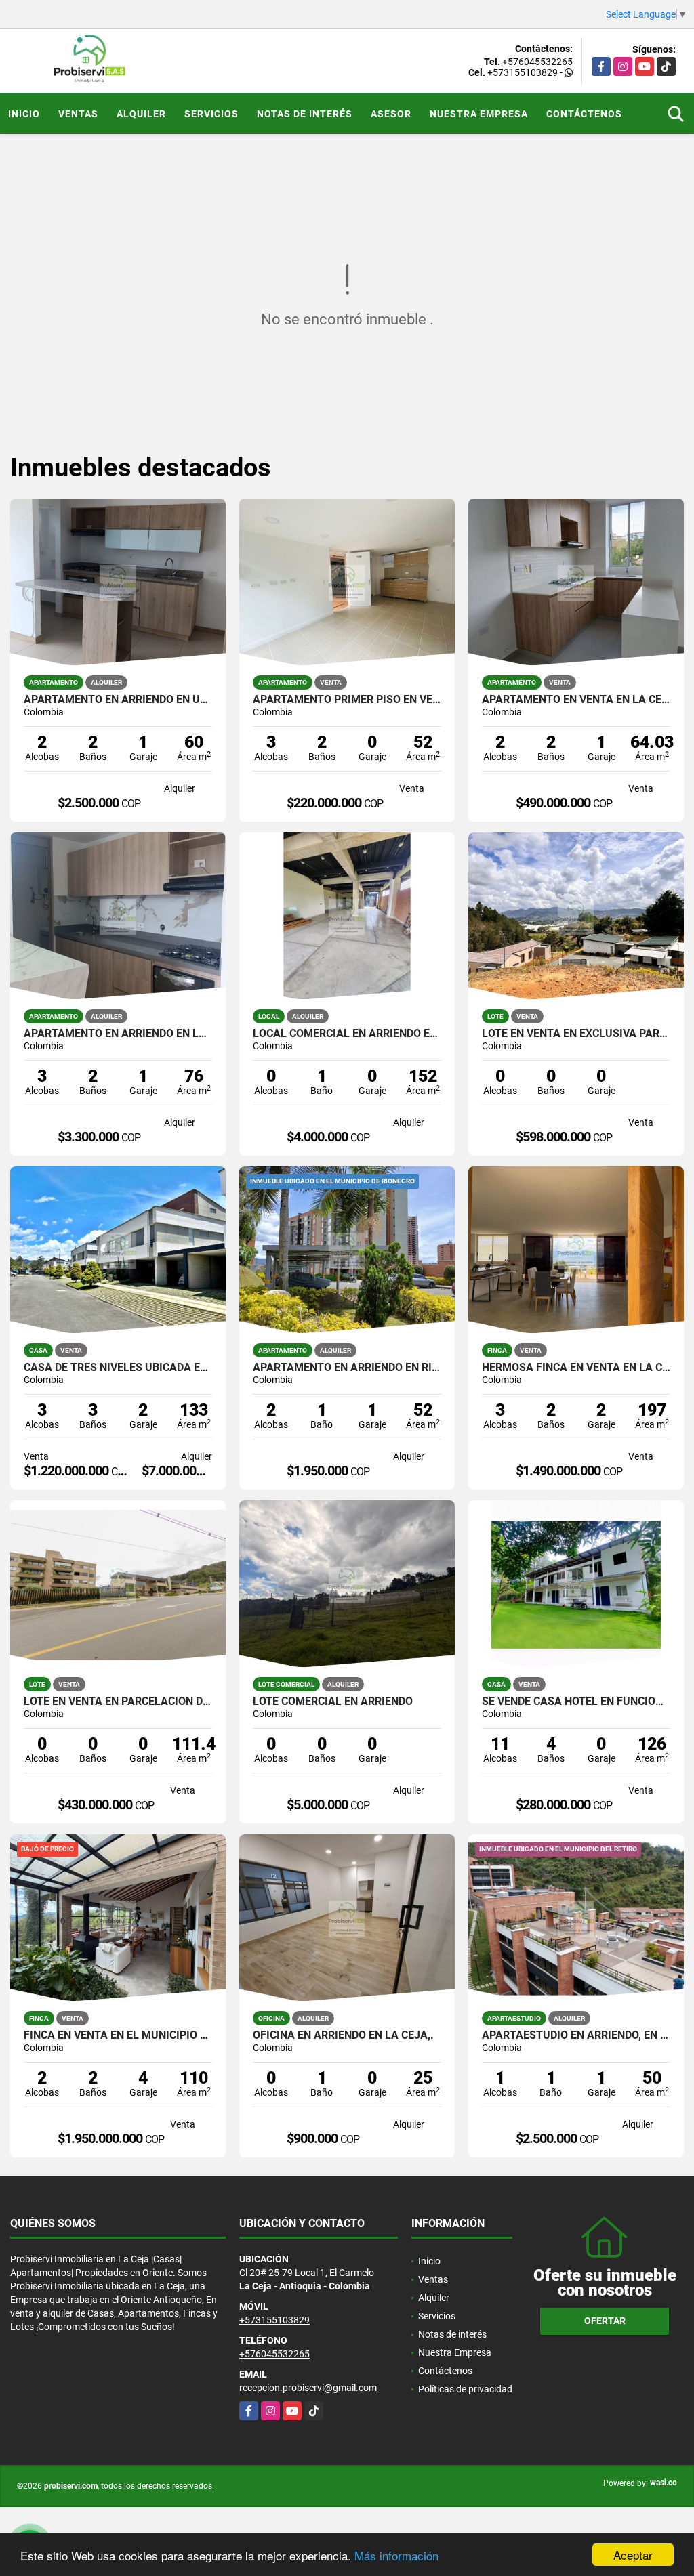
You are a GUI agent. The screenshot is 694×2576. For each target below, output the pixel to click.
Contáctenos (584, 114)
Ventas (78, 114)
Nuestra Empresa (479, 114)
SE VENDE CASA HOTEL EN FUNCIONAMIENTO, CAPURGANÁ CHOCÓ (576, 1702)
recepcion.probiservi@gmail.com (308, 2388)
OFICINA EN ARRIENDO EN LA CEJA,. (343, 2035)
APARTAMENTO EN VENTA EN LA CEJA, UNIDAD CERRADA (576, 700)
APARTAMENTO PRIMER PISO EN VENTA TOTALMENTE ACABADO (347, 700)
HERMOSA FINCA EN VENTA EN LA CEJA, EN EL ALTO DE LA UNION (576, 1368)
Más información (396, 2555)
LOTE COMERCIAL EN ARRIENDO (333, 1702)
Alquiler (141, 114)
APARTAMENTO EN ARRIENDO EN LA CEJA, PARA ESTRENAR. (118, 1034)
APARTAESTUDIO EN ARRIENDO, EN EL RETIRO (576, 2035)
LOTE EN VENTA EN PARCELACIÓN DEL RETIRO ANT (118, 1702)
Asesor (391, 114)
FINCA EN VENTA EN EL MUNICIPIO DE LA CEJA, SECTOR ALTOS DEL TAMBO (118, 2035)
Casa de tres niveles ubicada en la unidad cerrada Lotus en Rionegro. (118, 1368)
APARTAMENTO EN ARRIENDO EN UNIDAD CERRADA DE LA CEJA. (118, 700)
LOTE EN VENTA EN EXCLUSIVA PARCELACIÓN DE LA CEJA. (576, 1034)
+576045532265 (537, 62)
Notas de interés (305, 114)
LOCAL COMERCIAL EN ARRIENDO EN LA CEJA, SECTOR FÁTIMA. (347, 1034)
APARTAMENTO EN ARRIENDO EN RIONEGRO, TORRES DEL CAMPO (347, 1368)
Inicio (24, 114)
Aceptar (633, 2555)
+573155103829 (523, 72)
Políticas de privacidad (465, 2389)
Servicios (211, 114)
